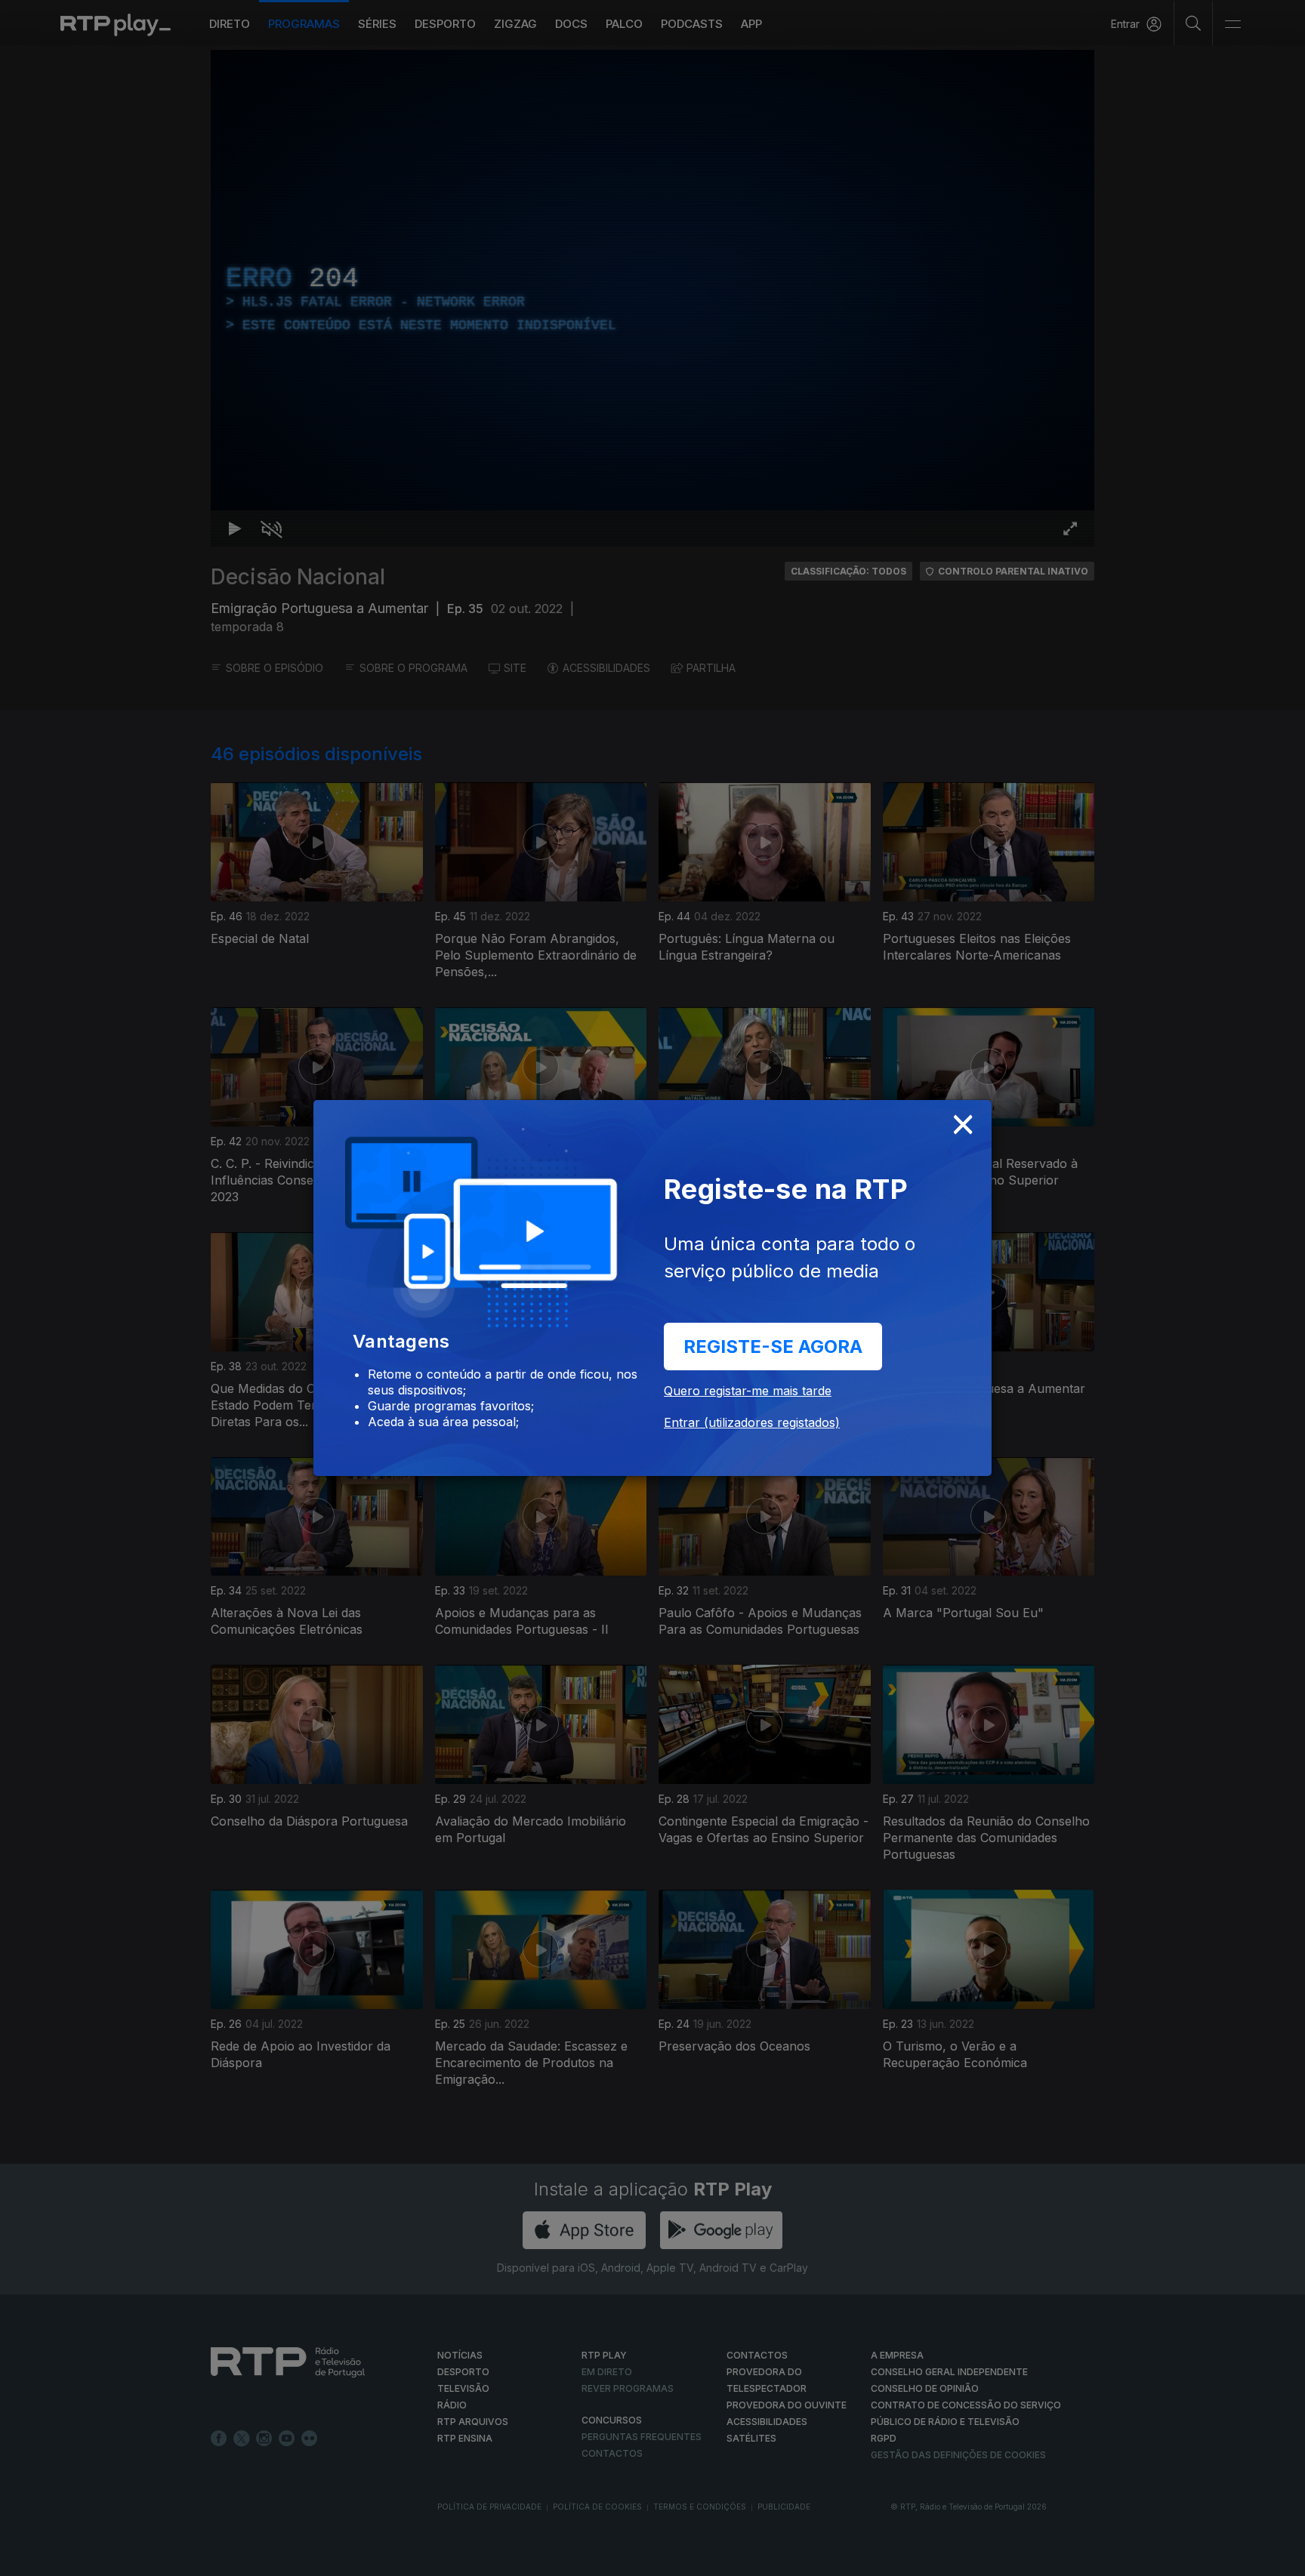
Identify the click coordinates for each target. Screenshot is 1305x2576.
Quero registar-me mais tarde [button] (748, 1391)
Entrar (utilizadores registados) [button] (752, 1422)
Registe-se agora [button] (773, 1347)
